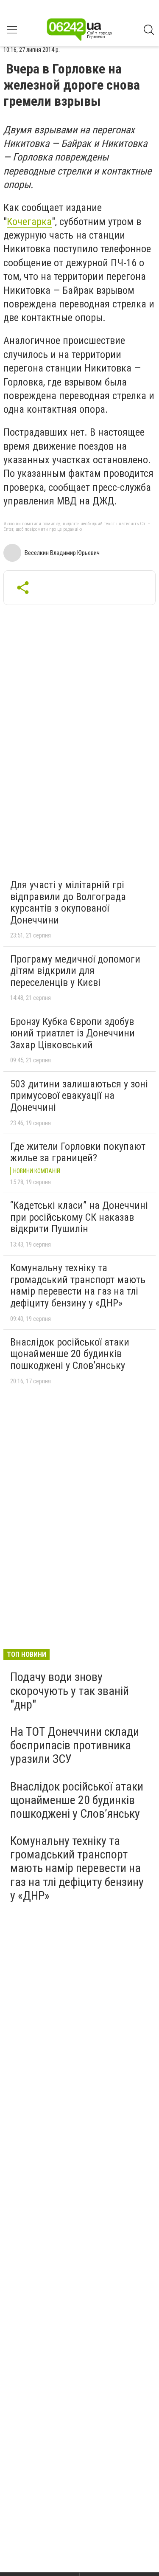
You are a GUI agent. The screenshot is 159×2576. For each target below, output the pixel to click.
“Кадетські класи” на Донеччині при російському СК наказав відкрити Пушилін (79, 1217)
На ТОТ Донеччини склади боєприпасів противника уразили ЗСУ (75, 1745)
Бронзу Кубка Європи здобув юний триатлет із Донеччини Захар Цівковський (73, 1033)
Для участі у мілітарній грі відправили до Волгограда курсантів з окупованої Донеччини (68, 902)
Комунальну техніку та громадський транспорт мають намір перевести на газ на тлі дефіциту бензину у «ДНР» (78, 1285)
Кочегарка (29, 222)
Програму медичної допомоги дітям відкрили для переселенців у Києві (75, 971)
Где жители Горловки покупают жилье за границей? (78, 1152)
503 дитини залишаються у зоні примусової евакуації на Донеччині (79, 1096)
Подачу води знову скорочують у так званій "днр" (70, 1691)
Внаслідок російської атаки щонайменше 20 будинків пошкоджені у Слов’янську (70, 1354)
